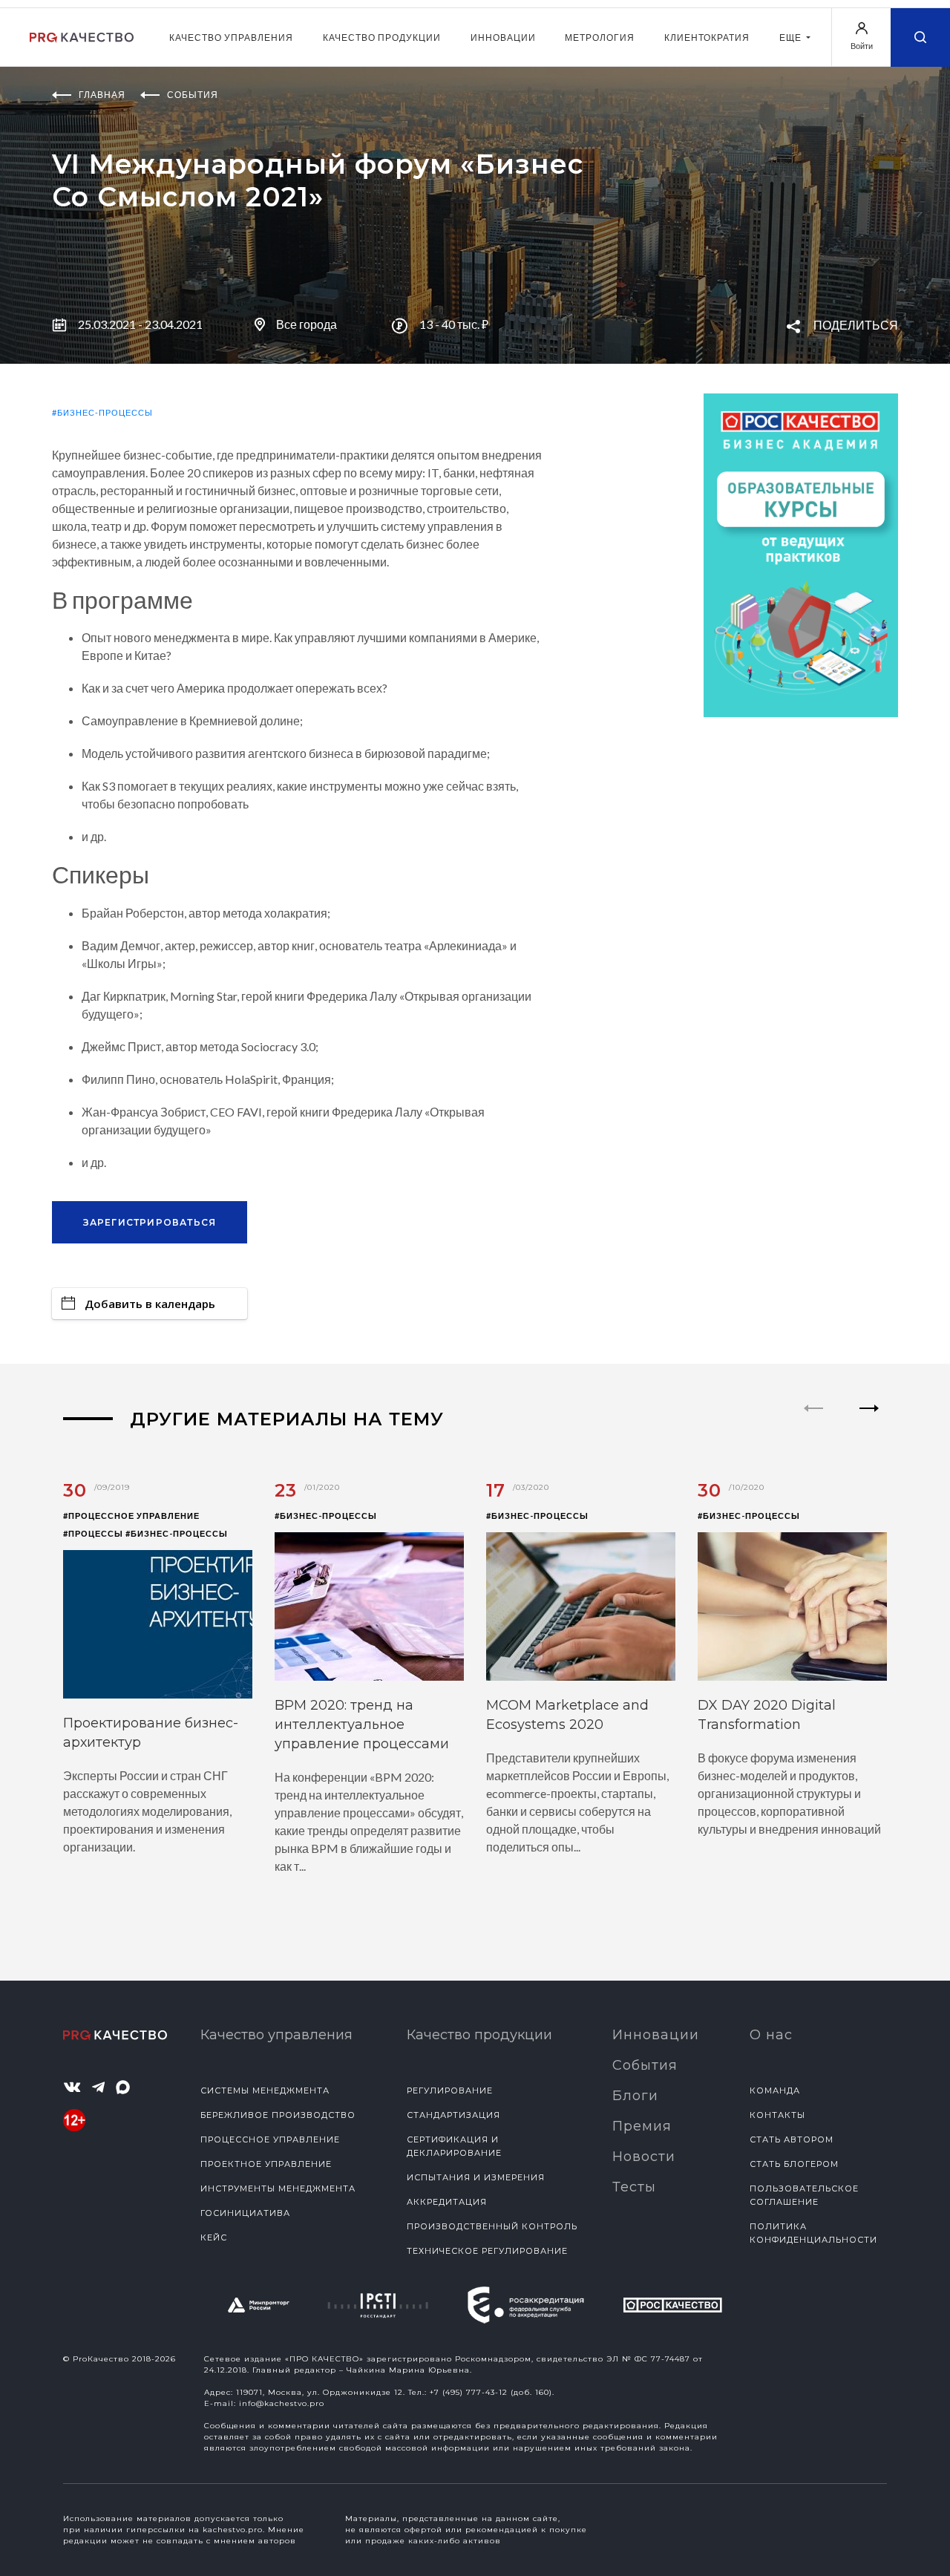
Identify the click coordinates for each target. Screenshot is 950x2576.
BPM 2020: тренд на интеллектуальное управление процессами (362, 1725)
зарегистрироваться (150, 1222)
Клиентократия (707, 37)
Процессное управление (270, 2139)
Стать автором (792, 2139)
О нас (771, 2035)
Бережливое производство (278, 2115)
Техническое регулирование (487, 2251)
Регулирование (450, 2090)
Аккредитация (447, 2202)
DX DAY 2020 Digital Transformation (767, 1715)
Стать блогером (794, 2164)
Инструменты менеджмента (278, 2188)
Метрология (600, 37)
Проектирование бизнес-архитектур (151, 1733)
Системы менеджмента (265, 2090)
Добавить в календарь (150, 1304)
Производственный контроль (492, 2226)
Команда (775, 2090)
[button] (869, 1421)
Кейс (214, 2237)
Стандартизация (453, 2115)
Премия (642, 2126)
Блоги (635, 2096)
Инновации (503, 37)
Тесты (634, 2187)
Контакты (777, 2115)
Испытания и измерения (476, 2177)
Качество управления (231, 37)
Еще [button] (792, 37)
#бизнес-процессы (102, 412)
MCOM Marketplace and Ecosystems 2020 (567, 1715)
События (645, 2065)
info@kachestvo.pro (282, 2403)
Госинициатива (245, 2213)
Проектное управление (266, 2164)
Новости (644, 2157)
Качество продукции (382, 37)
